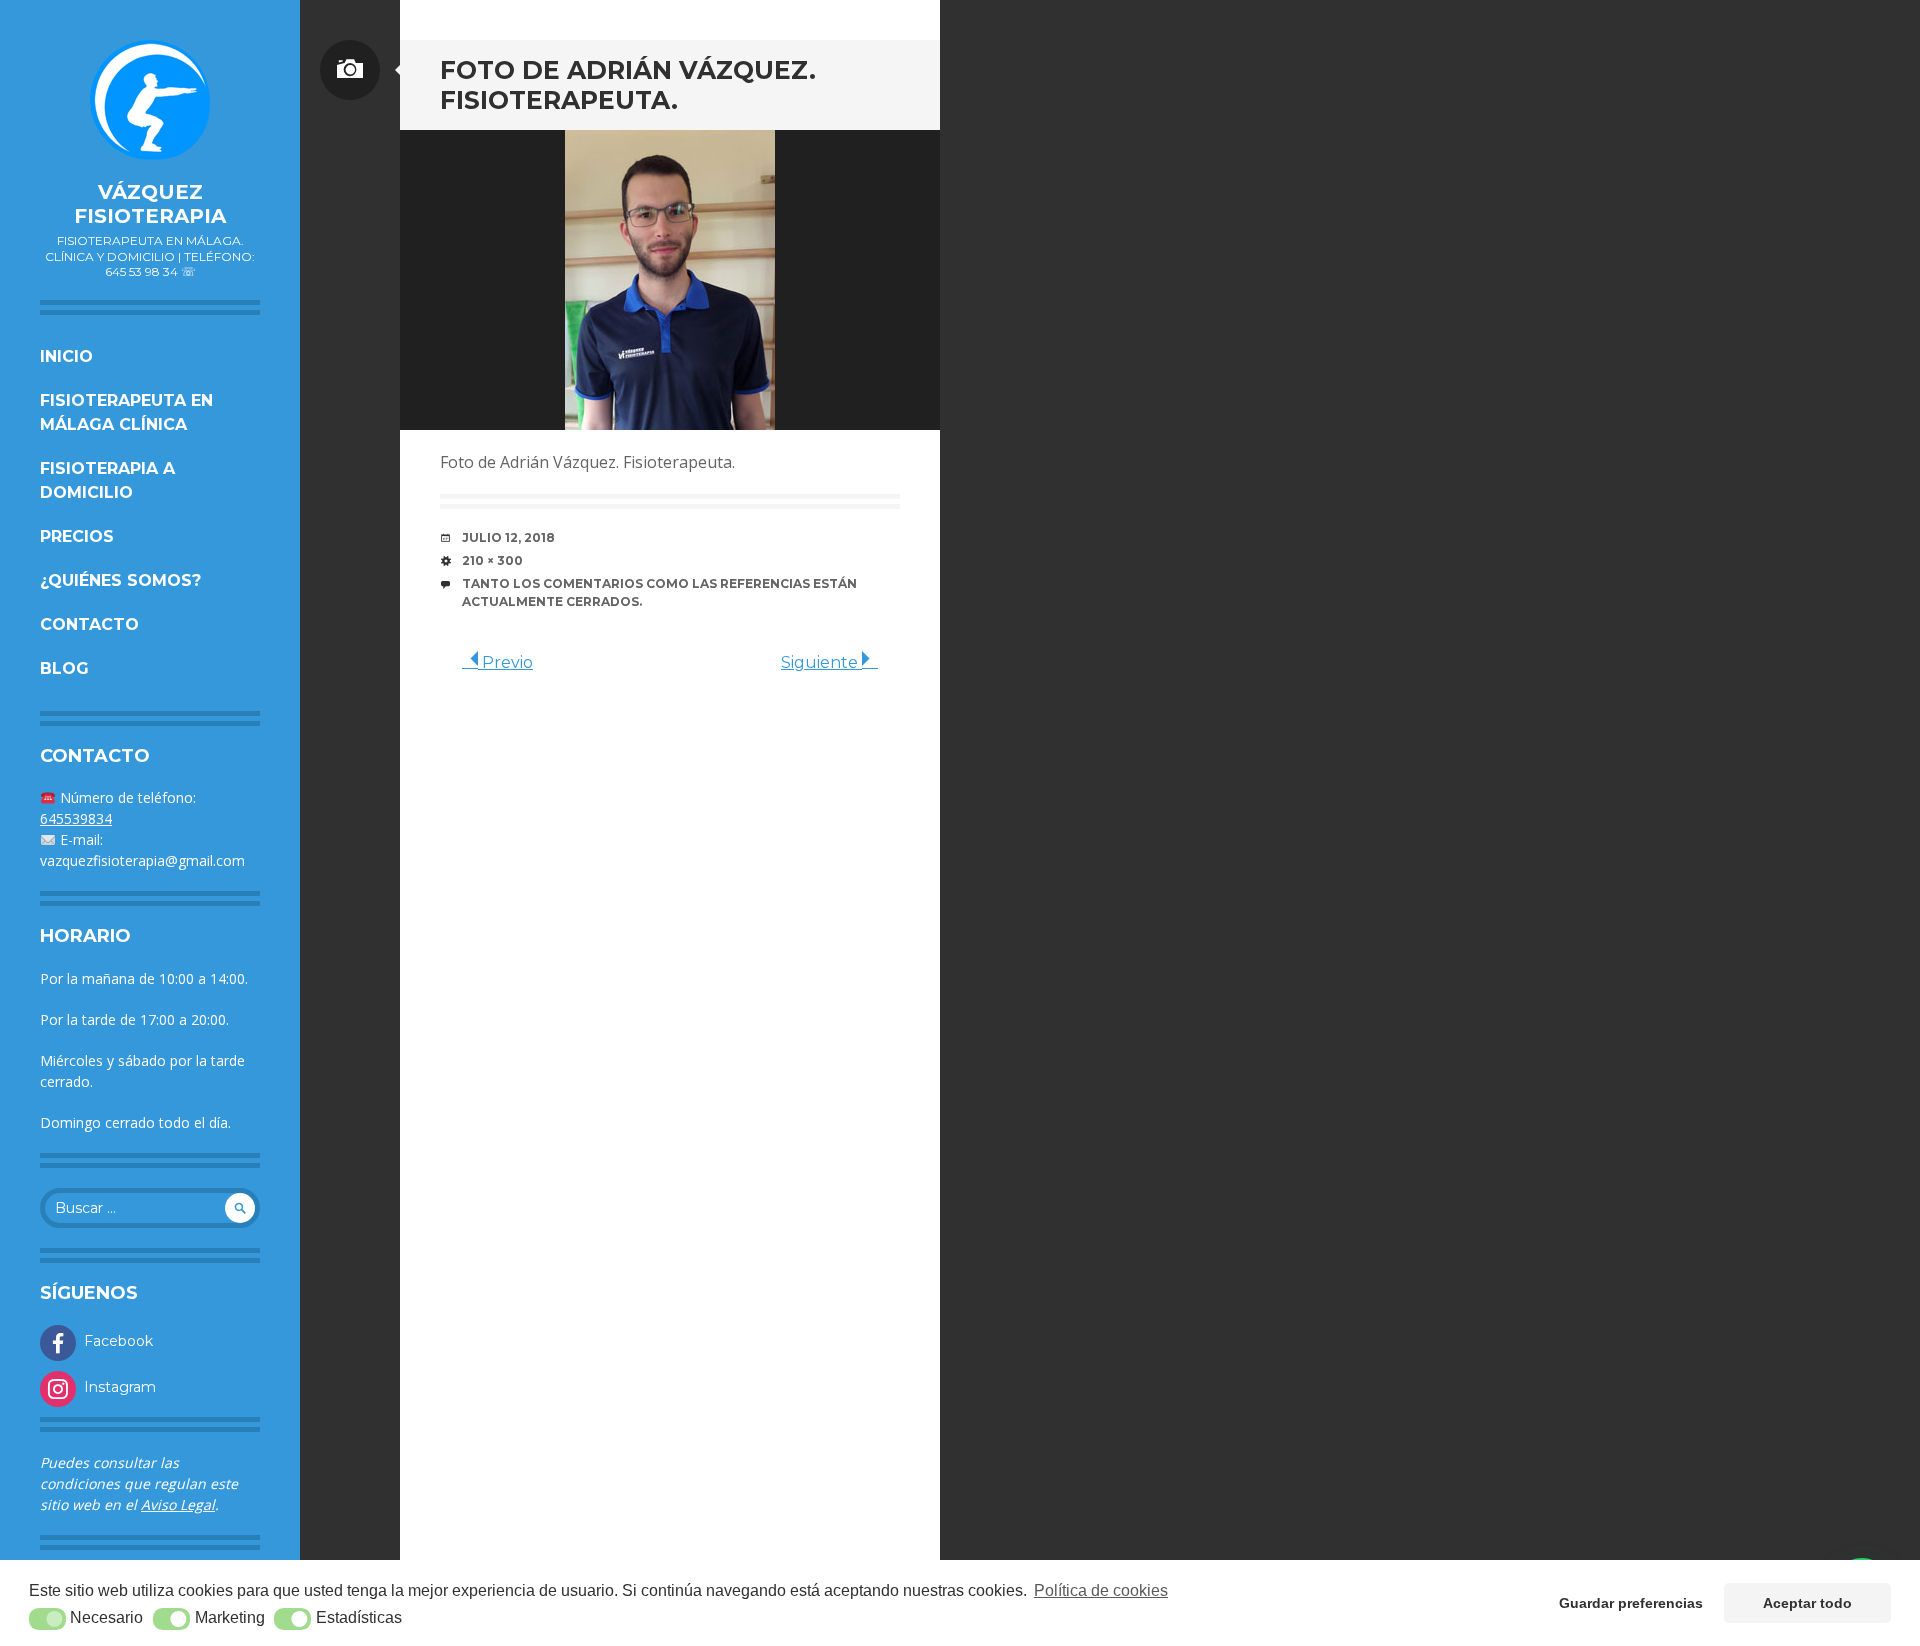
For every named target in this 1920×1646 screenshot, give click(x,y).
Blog (64, 668)
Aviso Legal (178, 1504)
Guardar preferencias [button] (1631, 1603)
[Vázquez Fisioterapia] (150, 100)
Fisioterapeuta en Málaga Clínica (126, 412)
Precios (77, 536)
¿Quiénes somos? (120, 580)
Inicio (66, 356)
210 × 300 (492, 560)
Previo (505, 662)
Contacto (89, 624)
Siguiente (821, 662)
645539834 (76, 818)
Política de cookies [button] (1101, 1590)
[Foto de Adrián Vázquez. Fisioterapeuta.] (670, 280)
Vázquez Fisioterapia (150, 204)
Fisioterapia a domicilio (107, 480)
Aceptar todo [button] (1807, 1603)
